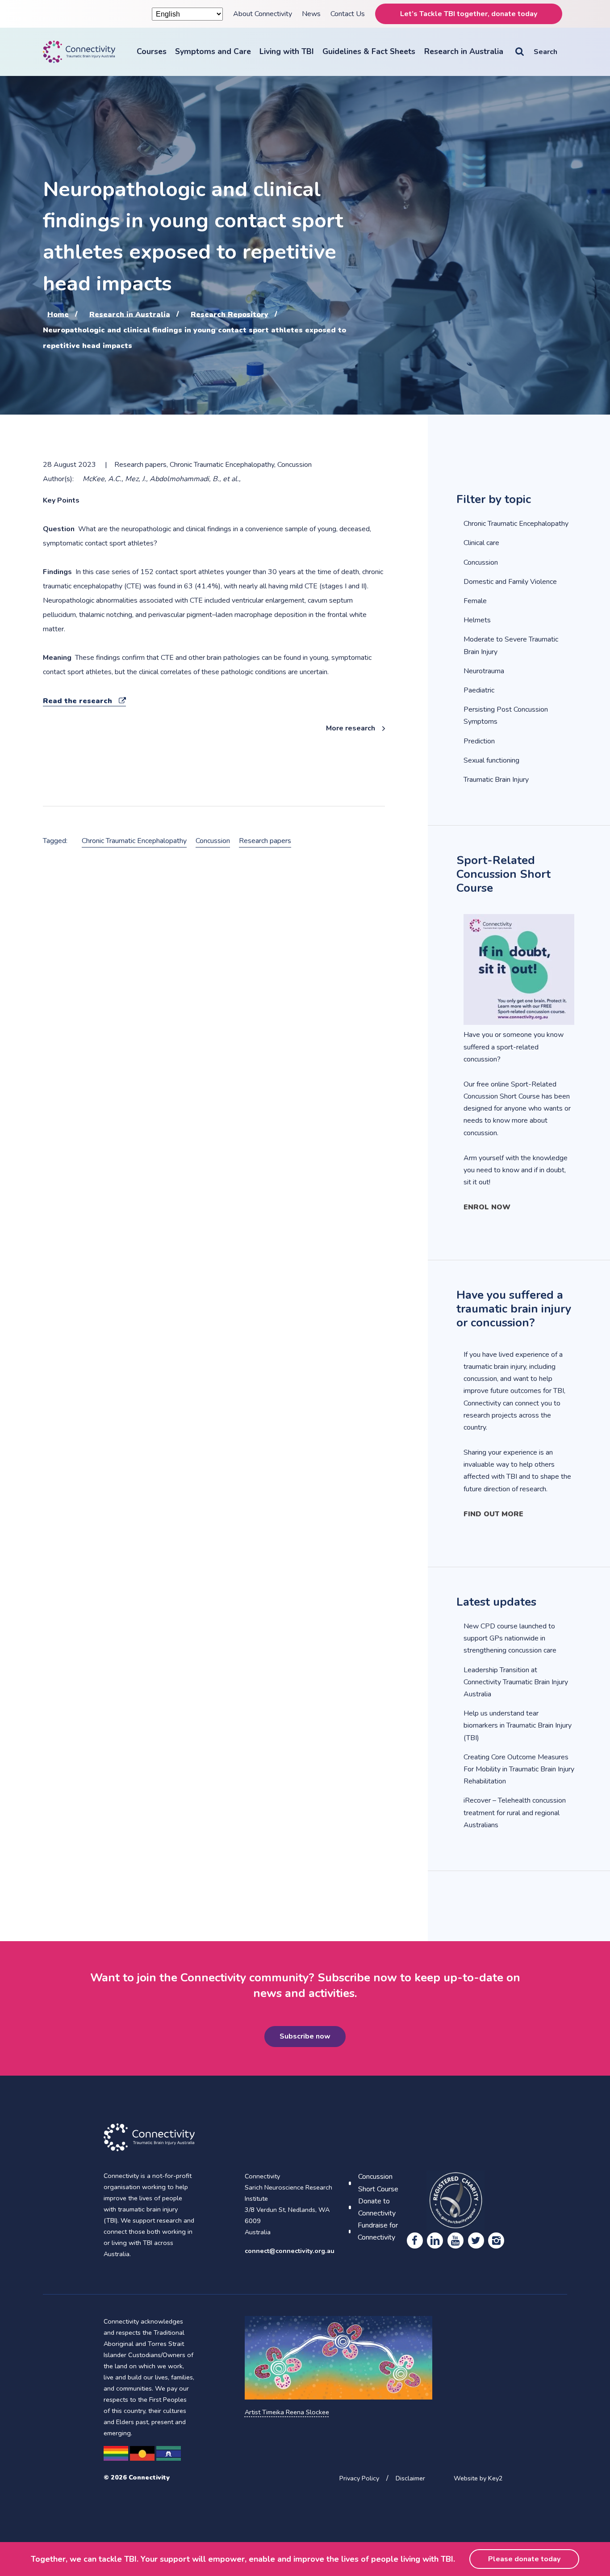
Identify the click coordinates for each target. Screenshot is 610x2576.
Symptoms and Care (213, 51)
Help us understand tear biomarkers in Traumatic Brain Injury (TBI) (518, 1725)
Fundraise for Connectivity (378, 2231)
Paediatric (479, 690)
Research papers (265, 841)
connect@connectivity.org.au (290, 2251)
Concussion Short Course (378, 2183)
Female (475, 601)
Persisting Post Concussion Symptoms (506, 715)
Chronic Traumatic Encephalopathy (134, 841)
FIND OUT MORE (493, 1514)
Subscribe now (305, 2036)
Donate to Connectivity (377, 2207)
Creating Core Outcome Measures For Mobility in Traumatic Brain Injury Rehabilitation (519, 1769)
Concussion (213, 841)
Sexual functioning (491, 760)
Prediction (479, 741)
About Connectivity (263, 14)
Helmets (477, 620)
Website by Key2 (478, 2478)
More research (351, 728)
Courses (152, 51)
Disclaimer (410, 2478)
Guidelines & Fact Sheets (369, 51)
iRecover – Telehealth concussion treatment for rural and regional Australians (515, 1812)
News (311, 14)
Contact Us (348, 14)
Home (58, 314)
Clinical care (481, 543)
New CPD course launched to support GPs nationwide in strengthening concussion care (510, 1638)
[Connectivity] (79, 52)
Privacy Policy (359, 2478)
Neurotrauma (484, 671)
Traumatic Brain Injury (496, 780)
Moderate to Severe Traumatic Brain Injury (511, 645)
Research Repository (230, 314)
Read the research (84, 701)
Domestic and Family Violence (510, 582)
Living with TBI (287, 51)
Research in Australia (464, 51)
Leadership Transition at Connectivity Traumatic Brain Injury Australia (516, 1682)
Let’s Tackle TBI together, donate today (469, 14)
